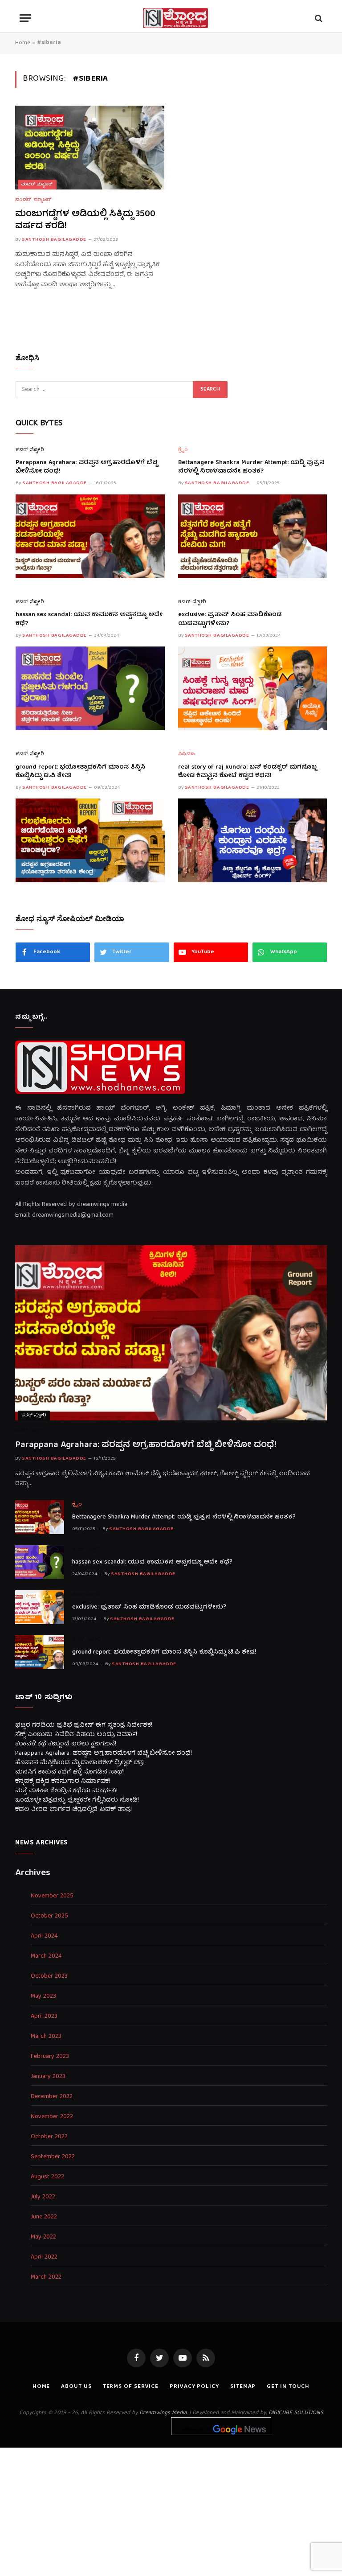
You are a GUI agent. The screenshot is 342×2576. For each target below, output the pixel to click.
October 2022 (49, 2137)
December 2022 (52, 2097)
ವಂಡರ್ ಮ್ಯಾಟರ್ (37, 185)
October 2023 (49, 1977)
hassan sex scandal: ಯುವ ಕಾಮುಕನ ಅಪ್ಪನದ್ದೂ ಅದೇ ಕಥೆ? (89, 619)
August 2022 (47, 2177)
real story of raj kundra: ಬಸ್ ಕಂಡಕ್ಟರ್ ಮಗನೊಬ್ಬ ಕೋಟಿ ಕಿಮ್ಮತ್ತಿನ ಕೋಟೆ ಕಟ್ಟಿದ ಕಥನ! (247, 772)
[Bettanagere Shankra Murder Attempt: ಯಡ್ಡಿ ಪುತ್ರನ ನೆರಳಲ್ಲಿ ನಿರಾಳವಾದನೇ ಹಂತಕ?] (253, 536)
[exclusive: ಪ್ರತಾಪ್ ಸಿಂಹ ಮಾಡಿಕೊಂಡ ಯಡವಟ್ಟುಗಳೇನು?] (253, 688)
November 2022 (52, 2117)
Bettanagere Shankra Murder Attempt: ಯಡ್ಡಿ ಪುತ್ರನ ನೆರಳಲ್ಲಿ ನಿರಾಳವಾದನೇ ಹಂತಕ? (251, 467)
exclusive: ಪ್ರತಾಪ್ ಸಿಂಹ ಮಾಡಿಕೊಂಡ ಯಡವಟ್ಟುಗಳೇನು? (230, 619)
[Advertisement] (171, 2510)
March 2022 (46, 2278)
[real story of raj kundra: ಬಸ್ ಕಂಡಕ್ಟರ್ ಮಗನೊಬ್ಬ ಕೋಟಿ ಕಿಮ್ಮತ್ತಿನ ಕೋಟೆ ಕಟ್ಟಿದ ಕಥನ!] (253, 840)
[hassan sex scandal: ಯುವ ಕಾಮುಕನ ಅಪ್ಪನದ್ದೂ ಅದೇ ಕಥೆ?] (90, 688)
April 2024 (44, 1936)
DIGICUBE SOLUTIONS (296, 2413)
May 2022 (43, 2237)
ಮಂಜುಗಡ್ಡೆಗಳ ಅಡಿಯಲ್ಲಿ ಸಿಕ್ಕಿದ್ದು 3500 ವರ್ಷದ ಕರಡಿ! (85, 220)
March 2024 (46, 1957)
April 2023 (44, 2017)
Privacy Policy (194, 2387)
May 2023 (43, 1997)
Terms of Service (131, 2387)
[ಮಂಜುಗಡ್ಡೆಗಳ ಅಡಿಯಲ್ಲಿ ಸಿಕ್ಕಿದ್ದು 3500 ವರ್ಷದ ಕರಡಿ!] (90, 148)
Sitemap (243, 2387)
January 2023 (48, 2077)
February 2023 (50, 2057)
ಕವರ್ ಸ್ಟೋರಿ (30, 451)
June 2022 (44, 2217)
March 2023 (46, 2037)
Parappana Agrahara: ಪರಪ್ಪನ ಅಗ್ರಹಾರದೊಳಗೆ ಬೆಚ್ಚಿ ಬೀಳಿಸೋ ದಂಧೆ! (87, 467)
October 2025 (49, 1916)
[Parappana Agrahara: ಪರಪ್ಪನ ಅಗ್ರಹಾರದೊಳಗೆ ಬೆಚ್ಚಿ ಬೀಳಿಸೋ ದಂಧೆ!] (90, 536)
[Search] (318, 18)
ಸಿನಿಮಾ (187, 755)
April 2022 (44, 2257)
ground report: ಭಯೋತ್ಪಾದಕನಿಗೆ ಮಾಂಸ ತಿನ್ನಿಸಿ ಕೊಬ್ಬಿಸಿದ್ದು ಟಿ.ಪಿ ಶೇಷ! (80, 772)
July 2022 (43, 2197)
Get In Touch (288, 2387)
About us (76, 2387)
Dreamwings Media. (163, 2413)
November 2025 (52, 1896)
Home (23, 43)
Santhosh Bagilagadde (54, 240)
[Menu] (25, 18)
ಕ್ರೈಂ (183, 451)
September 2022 (53, 2157)
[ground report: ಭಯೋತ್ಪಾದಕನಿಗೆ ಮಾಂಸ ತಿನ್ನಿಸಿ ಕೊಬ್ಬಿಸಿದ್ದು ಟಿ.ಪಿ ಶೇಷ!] (90, 840)
